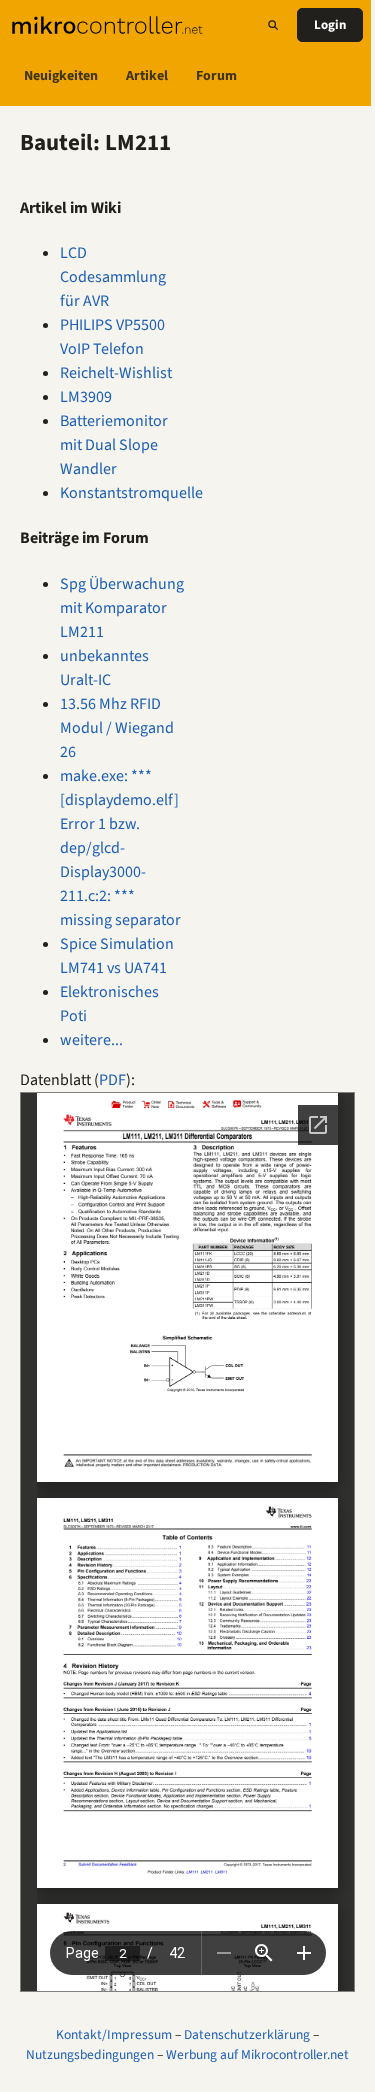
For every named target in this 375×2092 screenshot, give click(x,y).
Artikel (147, 76)
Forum (216, 76)
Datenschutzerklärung (247, 2034)
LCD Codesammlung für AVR (113, 277)
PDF (112, 1080)
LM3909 (86, 397)
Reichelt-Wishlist (116, 373)
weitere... (91, 1040)
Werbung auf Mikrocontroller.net (257, 2054)
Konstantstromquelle (131, 493)
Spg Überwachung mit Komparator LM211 (122, 608)
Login (330, 25)
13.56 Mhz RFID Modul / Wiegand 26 (117, 728)
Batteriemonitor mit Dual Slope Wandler (114, 445)
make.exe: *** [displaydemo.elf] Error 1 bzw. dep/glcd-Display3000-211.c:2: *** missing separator (120, 848)
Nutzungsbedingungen (90, 2054)
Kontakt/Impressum (114, 2034)
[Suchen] (273, 25)
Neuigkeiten (61, 76)
